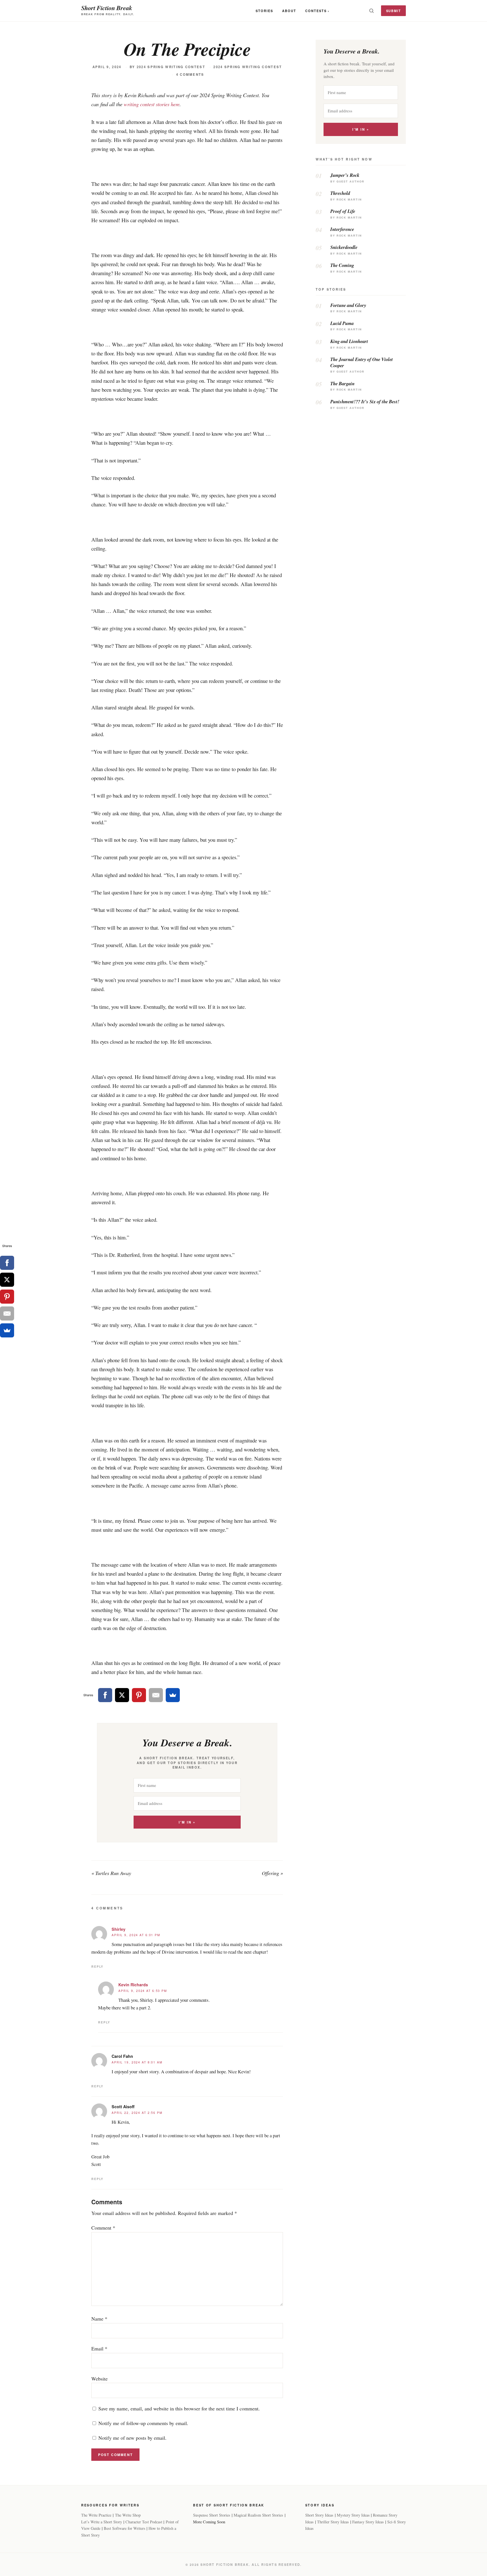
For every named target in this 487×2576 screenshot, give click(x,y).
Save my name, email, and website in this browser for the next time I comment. (179, 2408)
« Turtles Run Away (111, 1873)
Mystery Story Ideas (353, 2515)
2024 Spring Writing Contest (171, 67)
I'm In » (187, 1822)
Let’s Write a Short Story (102, 2522)
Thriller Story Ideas (333, 2522)
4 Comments (190, 74)
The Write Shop (128, 2515)
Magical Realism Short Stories (258, 2515)
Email (99, 2348)
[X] (122, 1695)
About (289, 11)
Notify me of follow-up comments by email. (143, 2423)
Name (99, 2319)
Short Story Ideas (319, 2515)
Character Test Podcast (144, 2522)
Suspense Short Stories (212, 2515)
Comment (103, 2228)
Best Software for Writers (125, 2528)
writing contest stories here (152, 104)
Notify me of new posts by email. (132, 2438)
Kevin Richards (133, 1985)
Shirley (119, 1929)
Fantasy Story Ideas (368, 2522)
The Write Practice (96, 2515)
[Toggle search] (371, 11)
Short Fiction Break (107, 8)
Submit (394, 11)
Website (99, 2379)
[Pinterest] (139, 1695)
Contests (316, 11)
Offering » (272, 1873)
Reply (97, 1966)
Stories (264, 11)
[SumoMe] (173, 1695)
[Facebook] (105, 1695)
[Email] (156, 1695)
